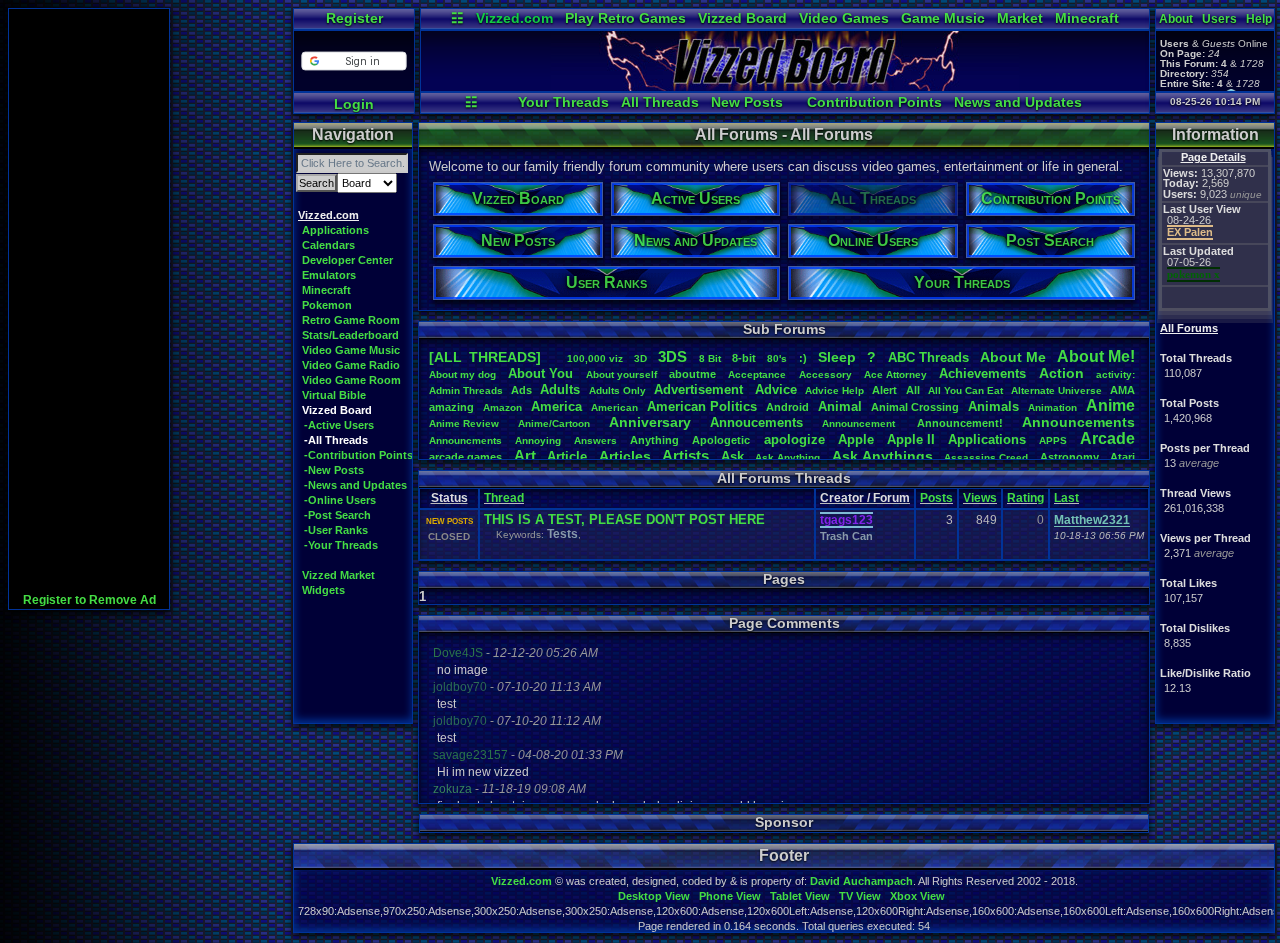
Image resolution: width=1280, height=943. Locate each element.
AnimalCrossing (915, 407)
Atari (1122, 457)
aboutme (692, 374)
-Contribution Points (358, 455)
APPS (1053, 440)
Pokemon (327, 305)
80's (777, 358)
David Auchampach (861, 881)
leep (837, 357)
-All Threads (336, 440)
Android (787, 407)
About (1176, 19)
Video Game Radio (351, 365)
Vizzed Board (742, 18)
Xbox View (917, 896)
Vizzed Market (338, 575)
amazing (451, 407)
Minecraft (1087, 18)
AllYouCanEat (965, 390)
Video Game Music (351, 350)
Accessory (825, 374)
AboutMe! (1096, 356)
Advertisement (700, 389)
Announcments (465, 440)
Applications (335, 230)
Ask (732, 456)
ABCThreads (928, 357)
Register (354, 18)
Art (525, 455)
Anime (1110, 405)
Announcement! (960, 423)
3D (640, 358)
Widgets (323, 590)
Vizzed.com (514, 18)
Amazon (502, 407)
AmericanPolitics (702, 406)
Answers (595, 440)
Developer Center (347, 260)
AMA (1122, 390)
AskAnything (787, 457)
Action (1061, 373)
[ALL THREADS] (485, 357)
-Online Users (340, 500)
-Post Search (337, 515)
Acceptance (757, 374)
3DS (672, 356)
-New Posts (334, 470)
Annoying (538, 440)
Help (1259, 19)
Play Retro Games (625, 18)
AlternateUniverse (1056, 390)
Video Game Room (351, 380)
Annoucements (756, 422)
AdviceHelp (834, 390)
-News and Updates (355, 485)
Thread (504, 498)
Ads (521, 390)
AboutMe (1013, 357)
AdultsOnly (617, 390)
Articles (625, 456)
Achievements (982, 373)
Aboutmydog (462, 374)
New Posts (747, 102)
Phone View (730, 896)
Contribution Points (874, 102)
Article (567, 456)
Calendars (328, 245)
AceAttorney (895, 374)
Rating (1025, 498)
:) (803, 358)
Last (1066, 498)
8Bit (710, 358)
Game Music (943, 18)
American (614, 407)
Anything (654, 440)
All (913, 390)
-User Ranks (336, 530)
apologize (794, 439)
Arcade (1107, 438)
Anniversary (650, 422)
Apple (856, 439)
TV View (860, 896)
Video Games (844, 18)
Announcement (860, 423)
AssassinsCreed (986, 457)
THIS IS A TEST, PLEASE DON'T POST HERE (624, 519)
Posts (936, 498)
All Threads (660, 102)
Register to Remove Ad (89, 600)
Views (980, 498)
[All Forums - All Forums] (785, 86)
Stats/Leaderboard (350, 335)
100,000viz (595, 358)
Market (1020, 18)
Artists (685, 455)
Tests (562, 534)
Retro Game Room (351, 320)
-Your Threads (341, 545)
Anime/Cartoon (554, 423)
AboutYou (540, 373)
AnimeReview (464, 423)
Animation (1052, 407)
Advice (776, 389)
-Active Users (339, 425)
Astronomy (1069, 457)
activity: (1115, 374)
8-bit (744, 358)
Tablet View (800, 896)
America (556, 406)
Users (1219, 19)
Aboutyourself (621, 374)
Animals (993, 406)
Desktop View (654, 896)
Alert (884, 390)
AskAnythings (882, 456)
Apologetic (721, 440)
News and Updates (1018, 102)
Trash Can (846, 536)
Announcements (1078, 422)
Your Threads (563, 102)
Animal (840, 406)
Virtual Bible (334, 395)
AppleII (911, 439)
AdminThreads (466, 390)
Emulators (329, 275)
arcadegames (465, 457)
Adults (560, 389)
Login (354, 104)
